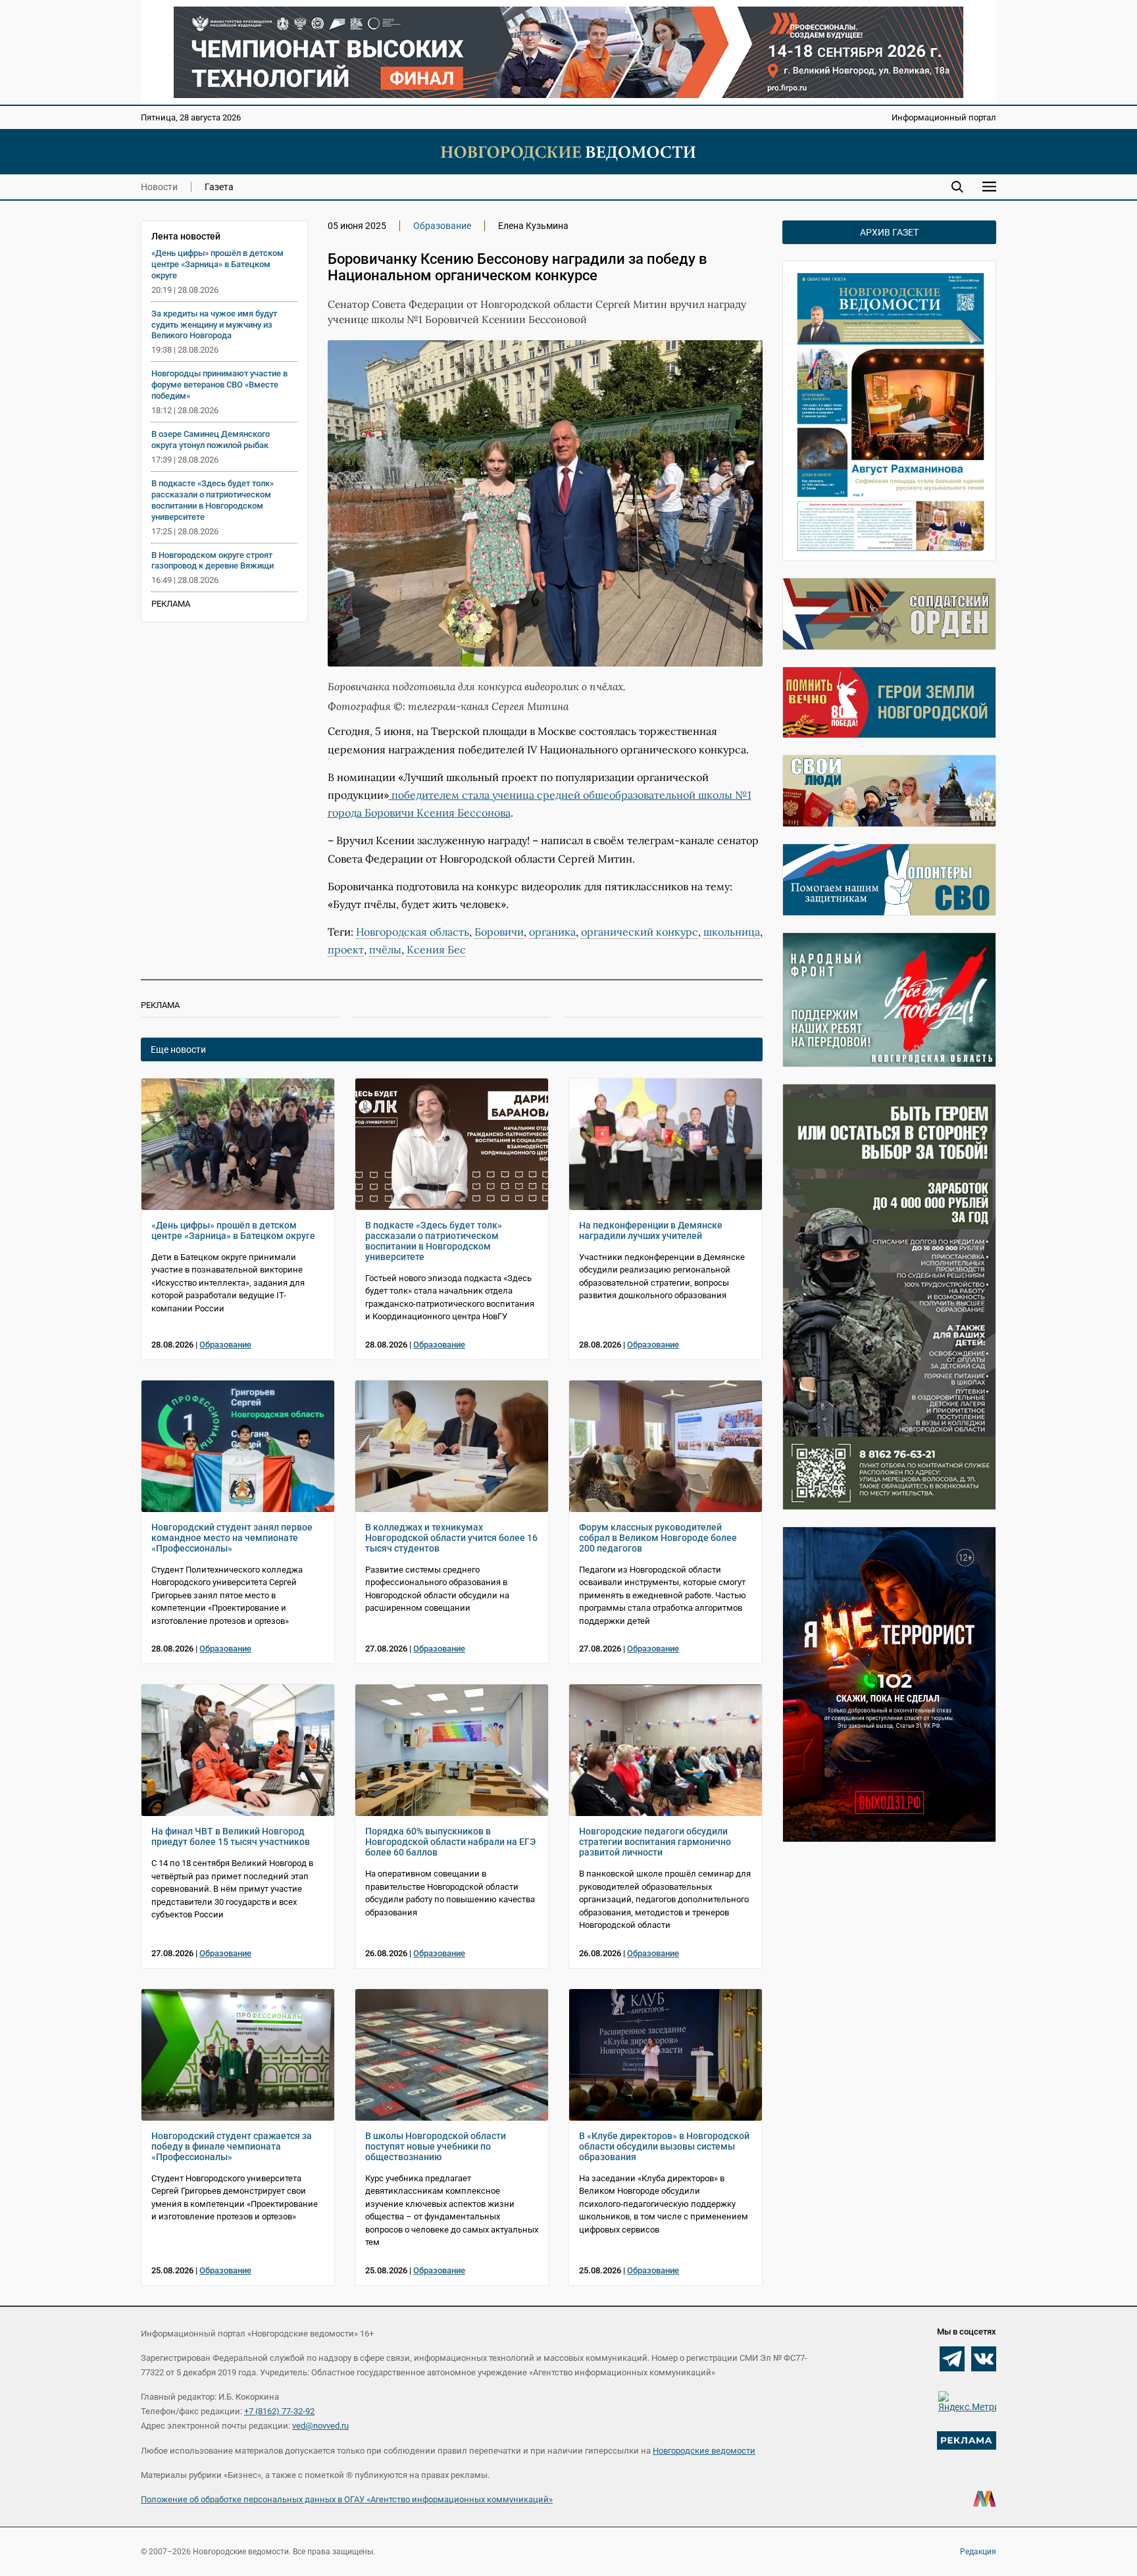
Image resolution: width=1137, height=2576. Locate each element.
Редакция (978, 2552)
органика (552, 932)
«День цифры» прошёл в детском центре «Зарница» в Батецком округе (217, 264)
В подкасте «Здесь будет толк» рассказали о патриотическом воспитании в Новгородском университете (213, 500)
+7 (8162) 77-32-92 (279, 2411)
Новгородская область (413, 932)
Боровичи (499, 932)
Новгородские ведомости (704, 2451)
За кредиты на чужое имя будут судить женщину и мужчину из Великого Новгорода (214, 325)
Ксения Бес (436, 949)
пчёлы (385, 949)
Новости (159, 187)
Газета (219, 187)
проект (346, 949)
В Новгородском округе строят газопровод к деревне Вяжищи (213, 561)
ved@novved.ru (320, 2426)
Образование (442, 226)
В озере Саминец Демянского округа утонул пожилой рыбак (211, 440)
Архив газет (889, 232)
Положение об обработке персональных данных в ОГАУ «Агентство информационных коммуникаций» (347, 2499)
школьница (732, 932)
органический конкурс (640, 932)
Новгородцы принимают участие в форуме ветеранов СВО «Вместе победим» (219, 385)
